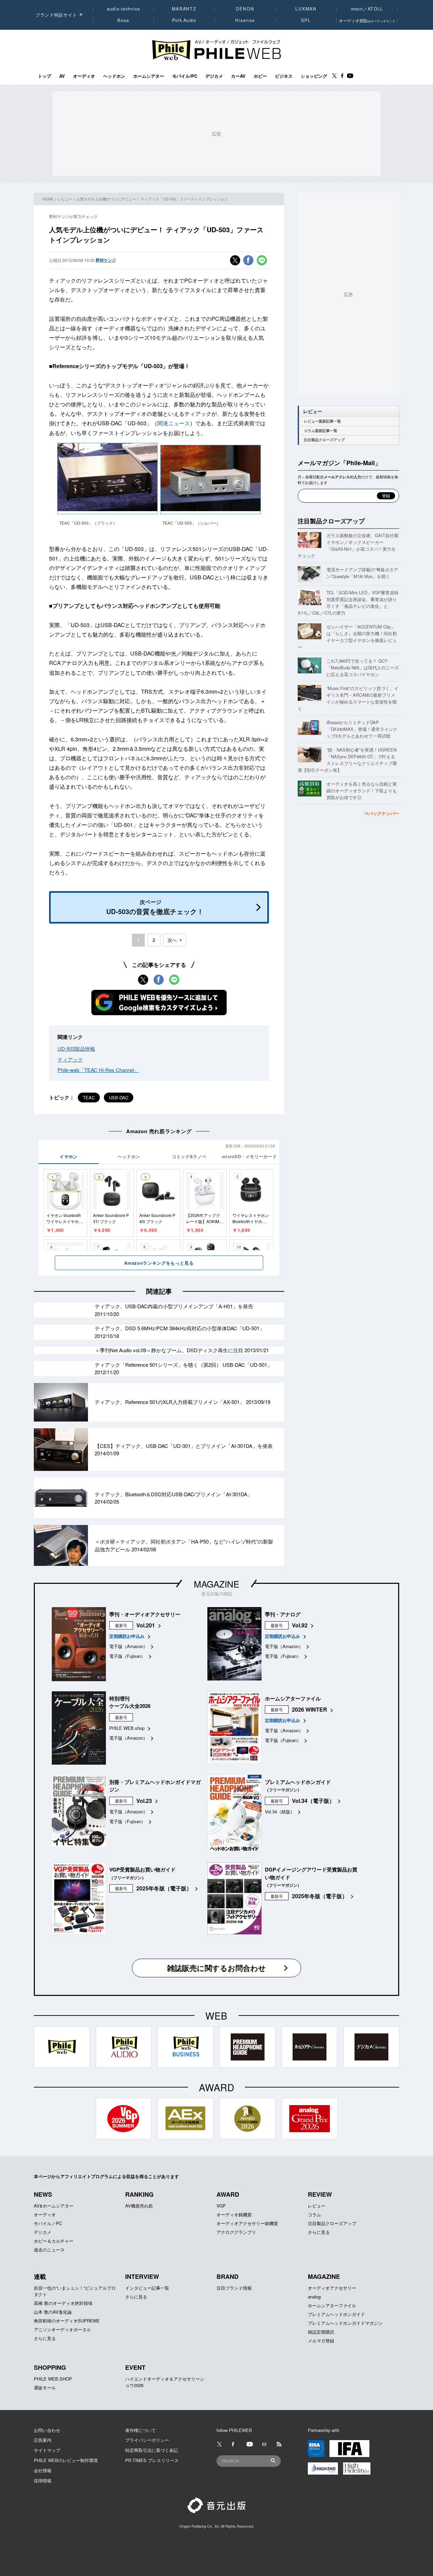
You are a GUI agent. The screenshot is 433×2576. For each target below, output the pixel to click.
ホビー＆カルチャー (54, 2241)
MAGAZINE (216, 1584)
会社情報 (43, 2470)
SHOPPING (50, 2367)
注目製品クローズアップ (324, 440)
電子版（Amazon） (128, 1646)
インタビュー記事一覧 (147, 2288)
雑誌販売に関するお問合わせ (216, 1968)
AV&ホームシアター (54, 2206)
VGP (221, 2206)
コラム (314, 2214)
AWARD (228, 2194)
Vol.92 (300, 1625)
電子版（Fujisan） (127, 1656)
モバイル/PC (185, 76)
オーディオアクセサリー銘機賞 (247, 2223)
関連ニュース (174, 423)
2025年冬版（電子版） (164, 1888)
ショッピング (314, 76)
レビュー (65, 199)
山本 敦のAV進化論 (53, 2312)
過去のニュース (49, 2250)
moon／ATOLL (367, 9)
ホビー (260, 76)
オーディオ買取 (367, 20)
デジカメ (214, 76)
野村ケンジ (106, 260)
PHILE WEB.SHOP (53, 2379)
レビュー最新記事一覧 (322, 421)
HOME (48, 199)
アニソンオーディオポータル (62, 2329)
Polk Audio (184, 20)
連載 (40, 2276)
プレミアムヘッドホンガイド (336, 2314)
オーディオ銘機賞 (234, 2214)
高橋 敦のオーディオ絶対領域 (63, 2303)
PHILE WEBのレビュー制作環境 (66, 2460)
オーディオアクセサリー (332, 2288)
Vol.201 (146, 1625)
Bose (124, 20)
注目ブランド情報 (234, 2288)
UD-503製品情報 (76, 1048)
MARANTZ (184, 9)
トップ (44, 76)
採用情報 (43, 2480)
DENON (245, 9)
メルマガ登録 (321, 2341)
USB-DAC (119, 1098)
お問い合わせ (47, 2430)
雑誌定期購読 (321, 2332)
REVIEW (320, 2194)
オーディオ (84, 76)
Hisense (245, 20)
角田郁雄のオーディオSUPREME (67, 2321)
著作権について (141, 2430)
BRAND (227, 2276)
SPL (306, 20)
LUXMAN (306, 9)
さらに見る (319, 2232)
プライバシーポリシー (147, 2440)
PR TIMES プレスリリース (152, 2460)
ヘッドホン (114, 76)
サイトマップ (47, 2450)
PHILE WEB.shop (127, 1728)
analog (314, 2297)
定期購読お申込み (127, 1636)
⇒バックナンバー (382, 813)
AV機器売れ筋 (139, 2206)
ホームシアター (149, 76)
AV (62, 76)
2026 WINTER (310, 1709)
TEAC (89, 1098)
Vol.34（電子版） (313, 1801)
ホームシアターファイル (332, 2305)
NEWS (43, 2194)
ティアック (70, 1059)
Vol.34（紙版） (280, 1811)
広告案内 (43, 2440)
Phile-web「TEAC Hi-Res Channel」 (98, 1070)
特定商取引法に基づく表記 (152, 2450)
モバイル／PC (48, 2223)
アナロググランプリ (236, 2232)
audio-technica (124, 9)
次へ (172, 940)
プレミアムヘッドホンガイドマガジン (345, 2323)
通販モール (45, 2388)
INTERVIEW (142, 2276)
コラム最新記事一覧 (321, 431)
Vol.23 (144, 1801)
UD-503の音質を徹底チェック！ (155, 907)
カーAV (238, 76)
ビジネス (284, 76)
